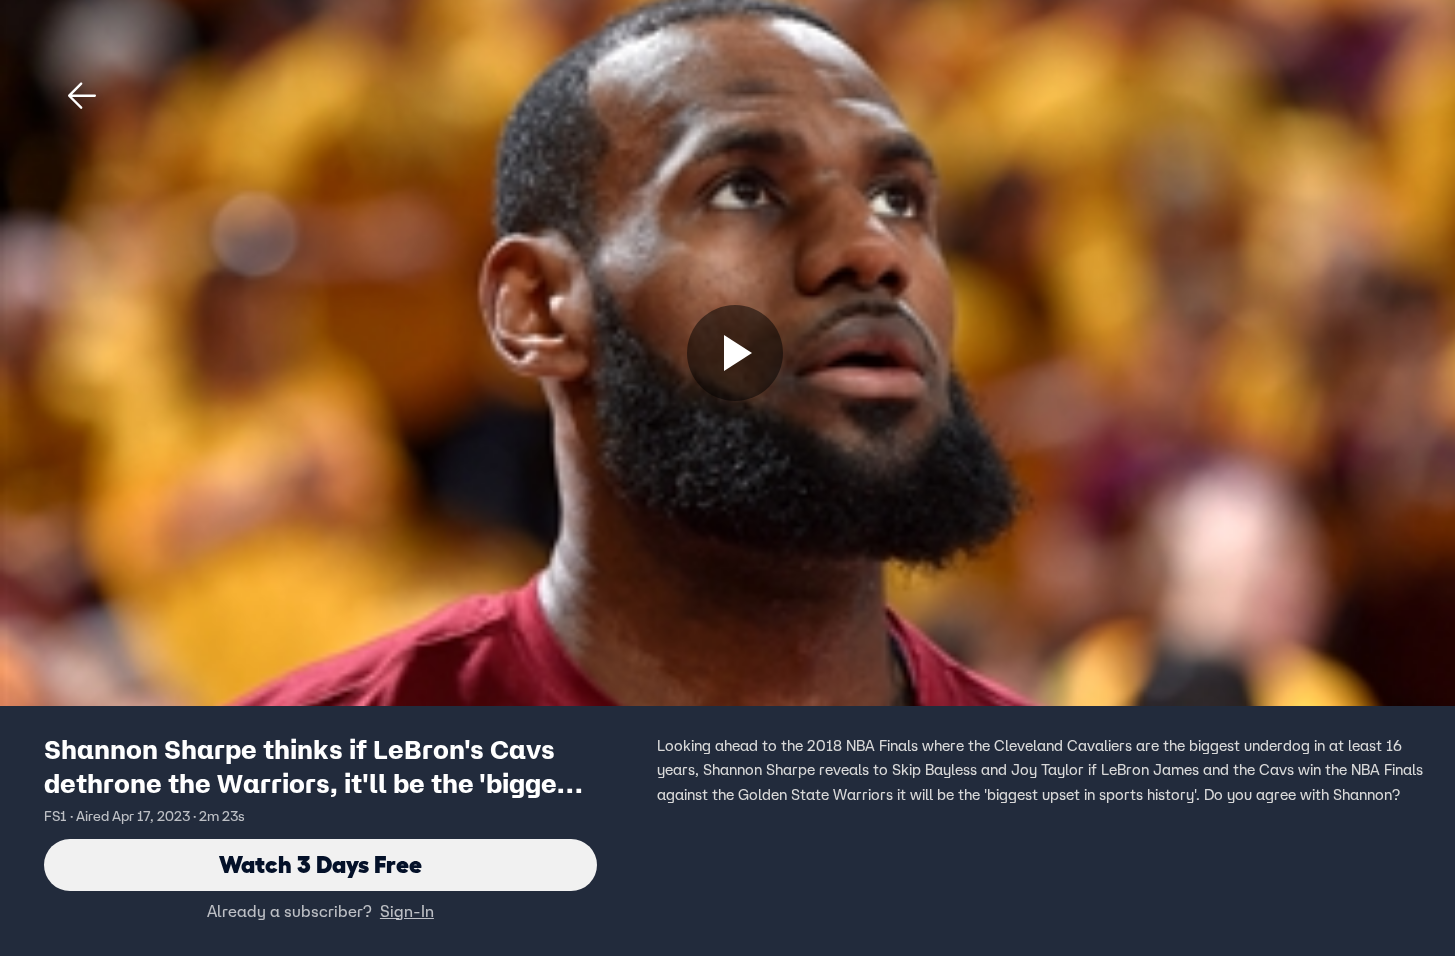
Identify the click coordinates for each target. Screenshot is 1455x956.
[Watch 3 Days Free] (735, 353)
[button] (82, 96)
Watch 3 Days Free (320, 864)
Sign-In (407, 911)
